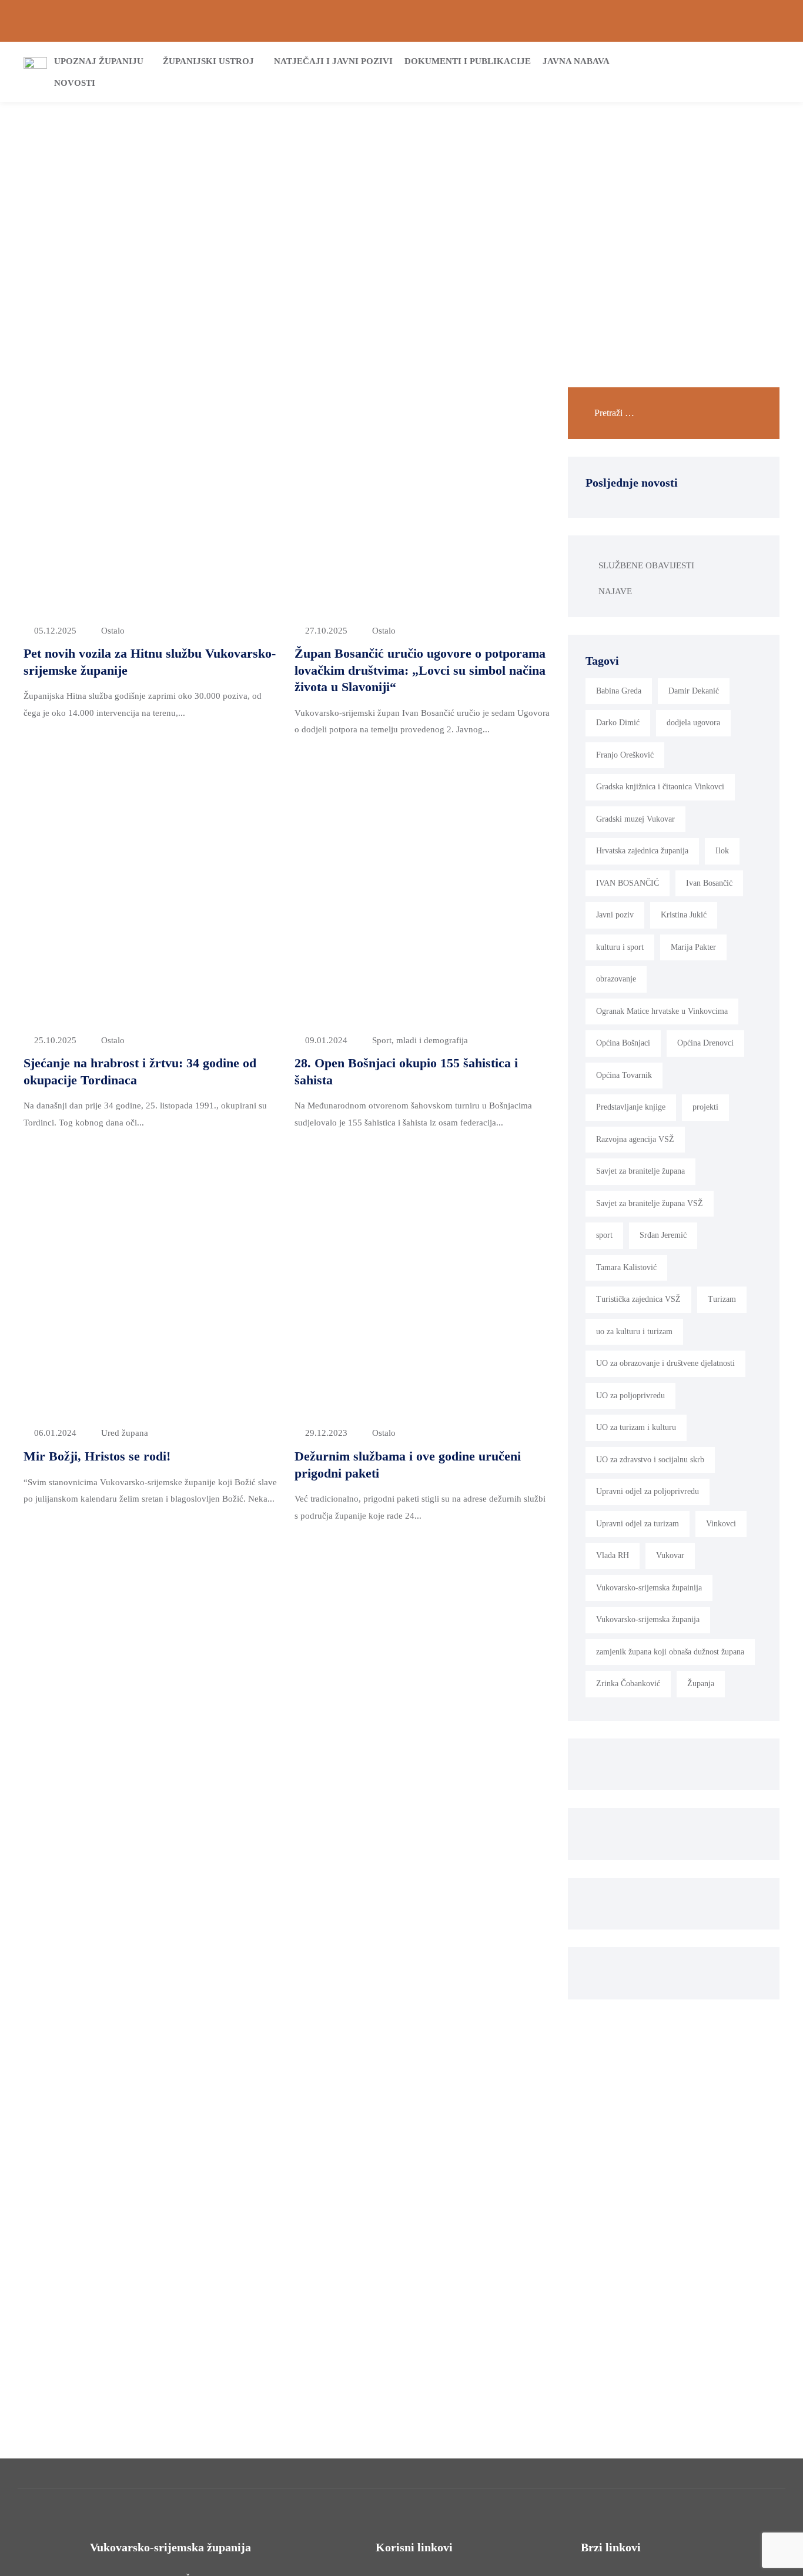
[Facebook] (735, 21)
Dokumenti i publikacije (468, 61)
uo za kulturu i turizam (634, 1331)
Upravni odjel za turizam (638, 1524)
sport (604, 1235)
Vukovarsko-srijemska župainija (649, 1588)
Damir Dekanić (694, 691)
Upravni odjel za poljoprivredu (648, 1491)
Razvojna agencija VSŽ (635, 1139)
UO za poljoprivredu (630, 1396)
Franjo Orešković (625, 755)
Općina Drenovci (705, 1043)
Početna (357, 199)
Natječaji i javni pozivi (333, 61)
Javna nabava (576, 61)
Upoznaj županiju (99, 61)
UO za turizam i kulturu (636, 1427)
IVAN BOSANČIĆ (628, 883)
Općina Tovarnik (624, 1075)
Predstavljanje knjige (631, 1107)
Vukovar (670, 1555)
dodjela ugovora (693, 723)
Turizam (722, 1299)
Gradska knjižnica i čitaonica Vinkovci (660, 787)
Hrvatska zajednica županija (642, 851)
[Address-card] (48, 21)
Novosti (75, 83)
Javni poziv (615, 915)
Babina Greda (619, 691)
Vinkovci (721, 1524)
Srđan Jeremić (663, 1235)
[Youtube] (775, 21)
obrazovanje (616, 979)
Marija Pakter (693, 947)
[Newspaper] (715, 21)
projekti (705, 1107)
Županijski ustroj (208, 61)
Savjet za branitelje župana (640, 1171)
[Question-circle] (28, 21)
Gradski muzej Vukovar (635, 819)
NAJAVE (615, 591)
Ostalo (113, 631)
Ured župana (125, 1433)
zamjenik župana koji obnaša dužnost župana (670, 1652)
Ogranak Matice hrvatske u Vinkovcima (662, 1011)
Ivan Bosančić (709, 883)
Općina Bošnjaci (623, 1043)
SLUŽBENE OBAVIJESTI (646, 565)
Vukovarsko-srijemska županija (648, 1619)
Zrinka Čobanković (628, 1684)
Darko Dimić (618, 723)
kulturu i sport (620, 947)
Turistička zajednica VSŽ (638, 1299)
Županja (701, 1684)
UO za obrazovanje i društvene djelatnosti (665, 1363)
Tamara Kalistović (626, 1267)
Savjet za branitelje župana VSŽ (650, 1203)
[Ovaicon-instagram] (755, 21)
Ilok (722, 851)
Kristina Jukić (684, 915)
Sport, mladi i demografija (420, 1040)
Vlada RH (613, 1555)
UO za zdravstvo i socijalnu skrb (650, 1460)
